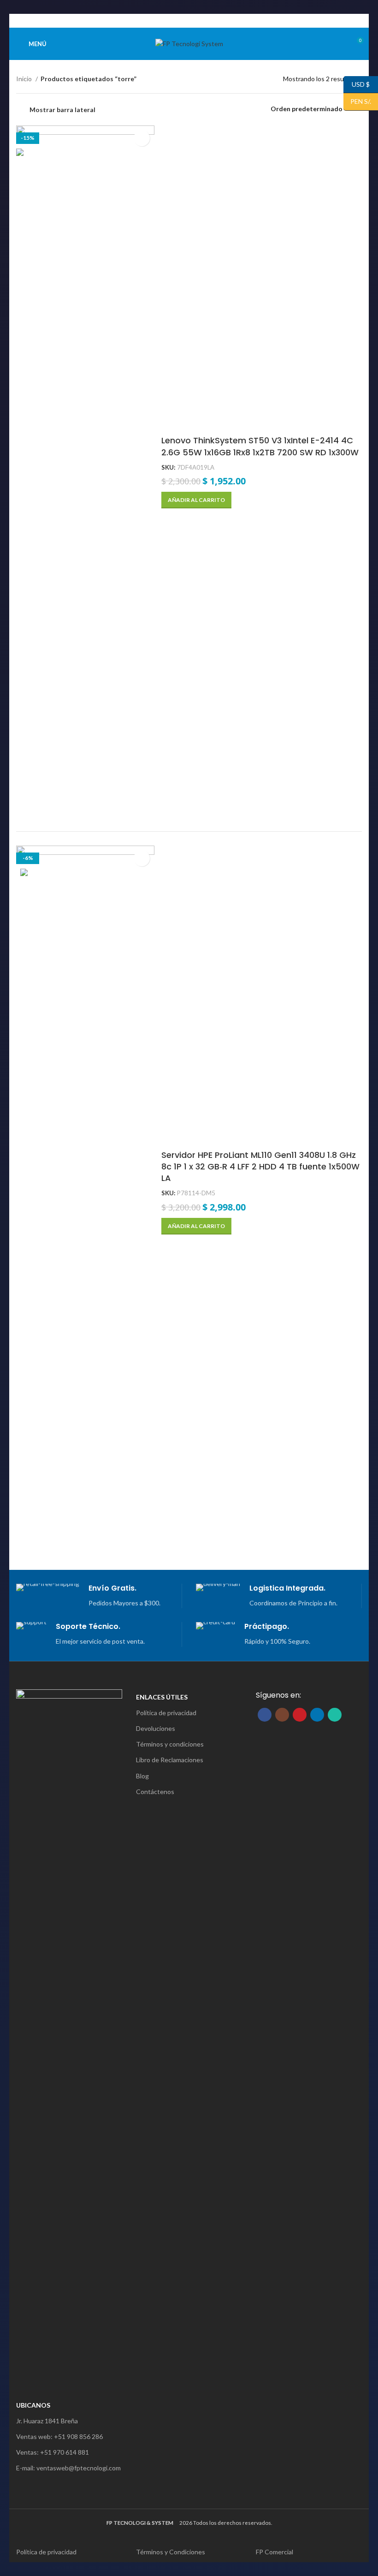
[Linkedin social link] (194, 21)
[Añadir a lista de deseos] (142, 138)
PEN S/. (357, 101)
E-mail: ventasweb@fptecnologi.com (68, 2468)
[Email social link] (184, 21)
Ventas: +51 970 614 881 (53, 2452)
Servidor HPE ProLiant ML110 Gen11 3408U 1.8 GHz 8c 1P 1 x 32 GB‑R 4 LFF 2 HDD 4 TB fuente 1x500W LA (260, 1166)
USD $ (357, 84)
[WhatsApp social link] (205, 21)
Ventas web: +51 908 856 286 (59, 2436)
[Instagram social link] (282, 1715)
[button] (196, 500)
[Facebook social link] (173, 21)
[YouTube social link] (300, 1715)
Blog (142, 1776)
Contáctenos (155, 1792)
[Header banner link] (175, 9)
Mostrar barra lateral (62, 110)
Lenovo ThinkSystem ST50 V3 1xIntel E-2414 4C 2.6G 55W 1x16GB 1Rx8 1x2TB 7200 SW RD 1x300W (260, 446)
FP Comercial (275, 2552)
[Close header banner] (366, 9)
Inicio (25, 79)
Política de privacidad (166, 1713)
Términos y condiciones (170, 1744)
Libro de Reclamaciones (170, 1760)
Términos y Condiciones (171, 2552)
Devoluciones (156, 1728)
